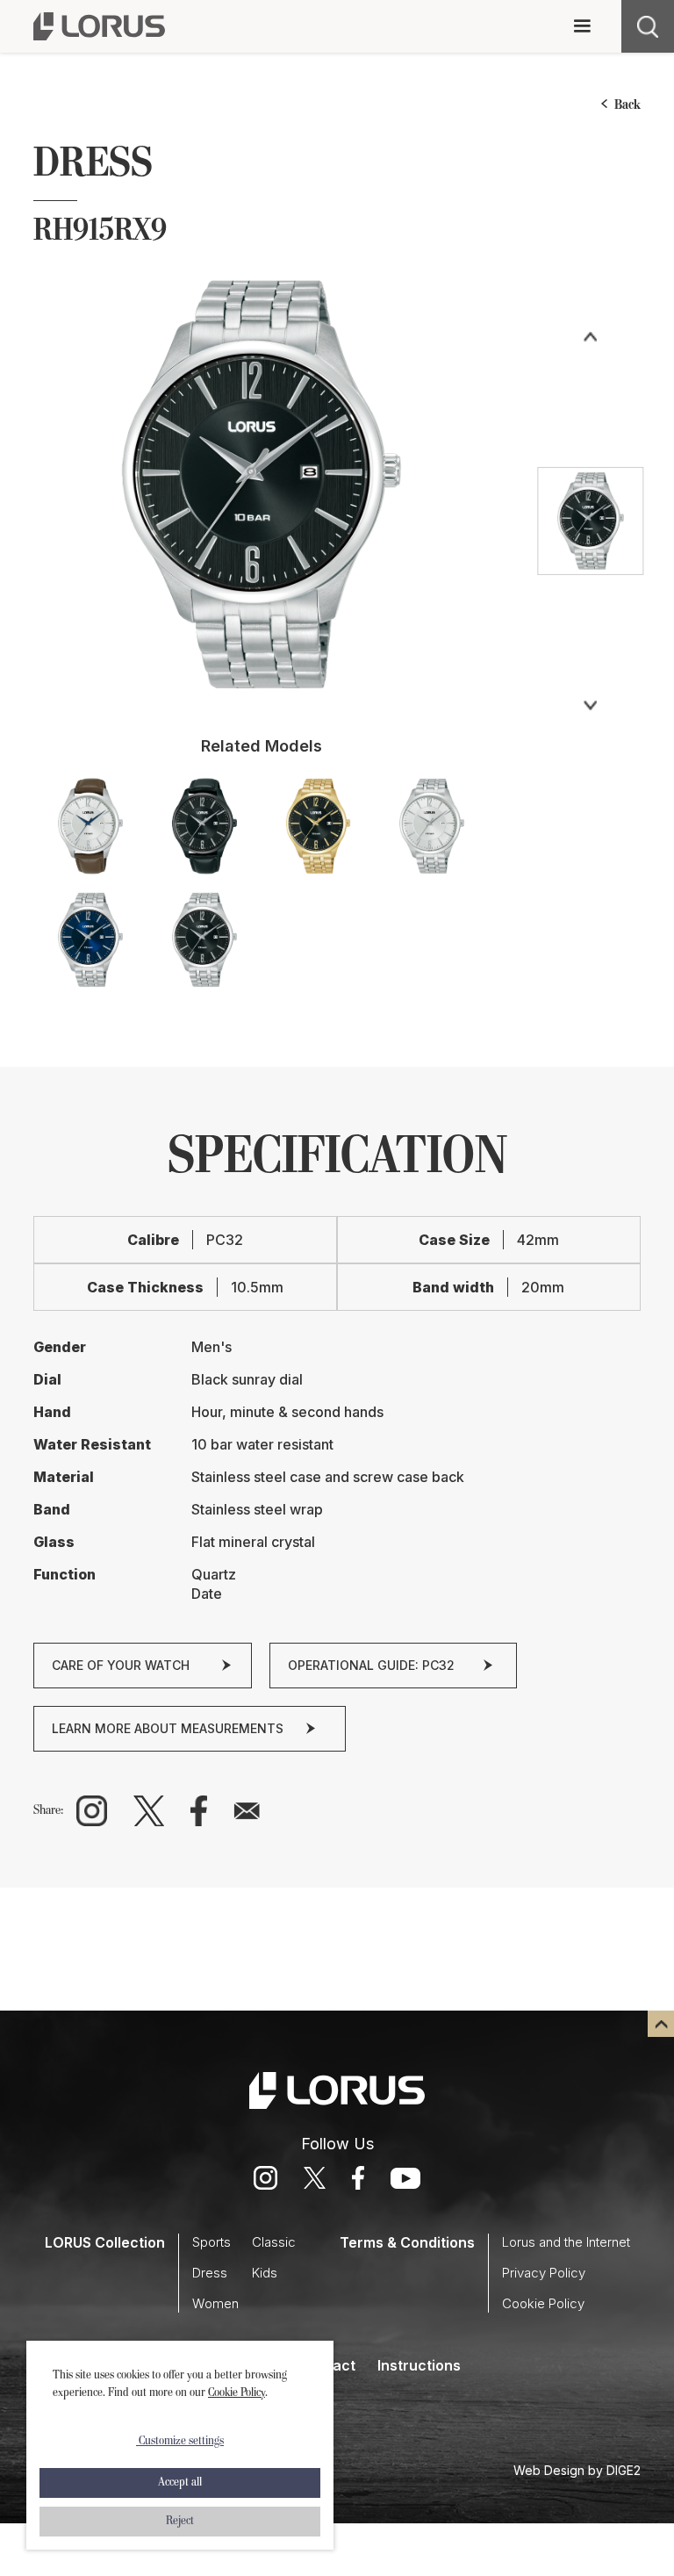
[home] (99, 26)
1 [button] (262, 689)
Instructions (419, 2365)
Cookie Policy (237, 2393)
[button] (582, 26)
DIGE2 (624, 2470)
